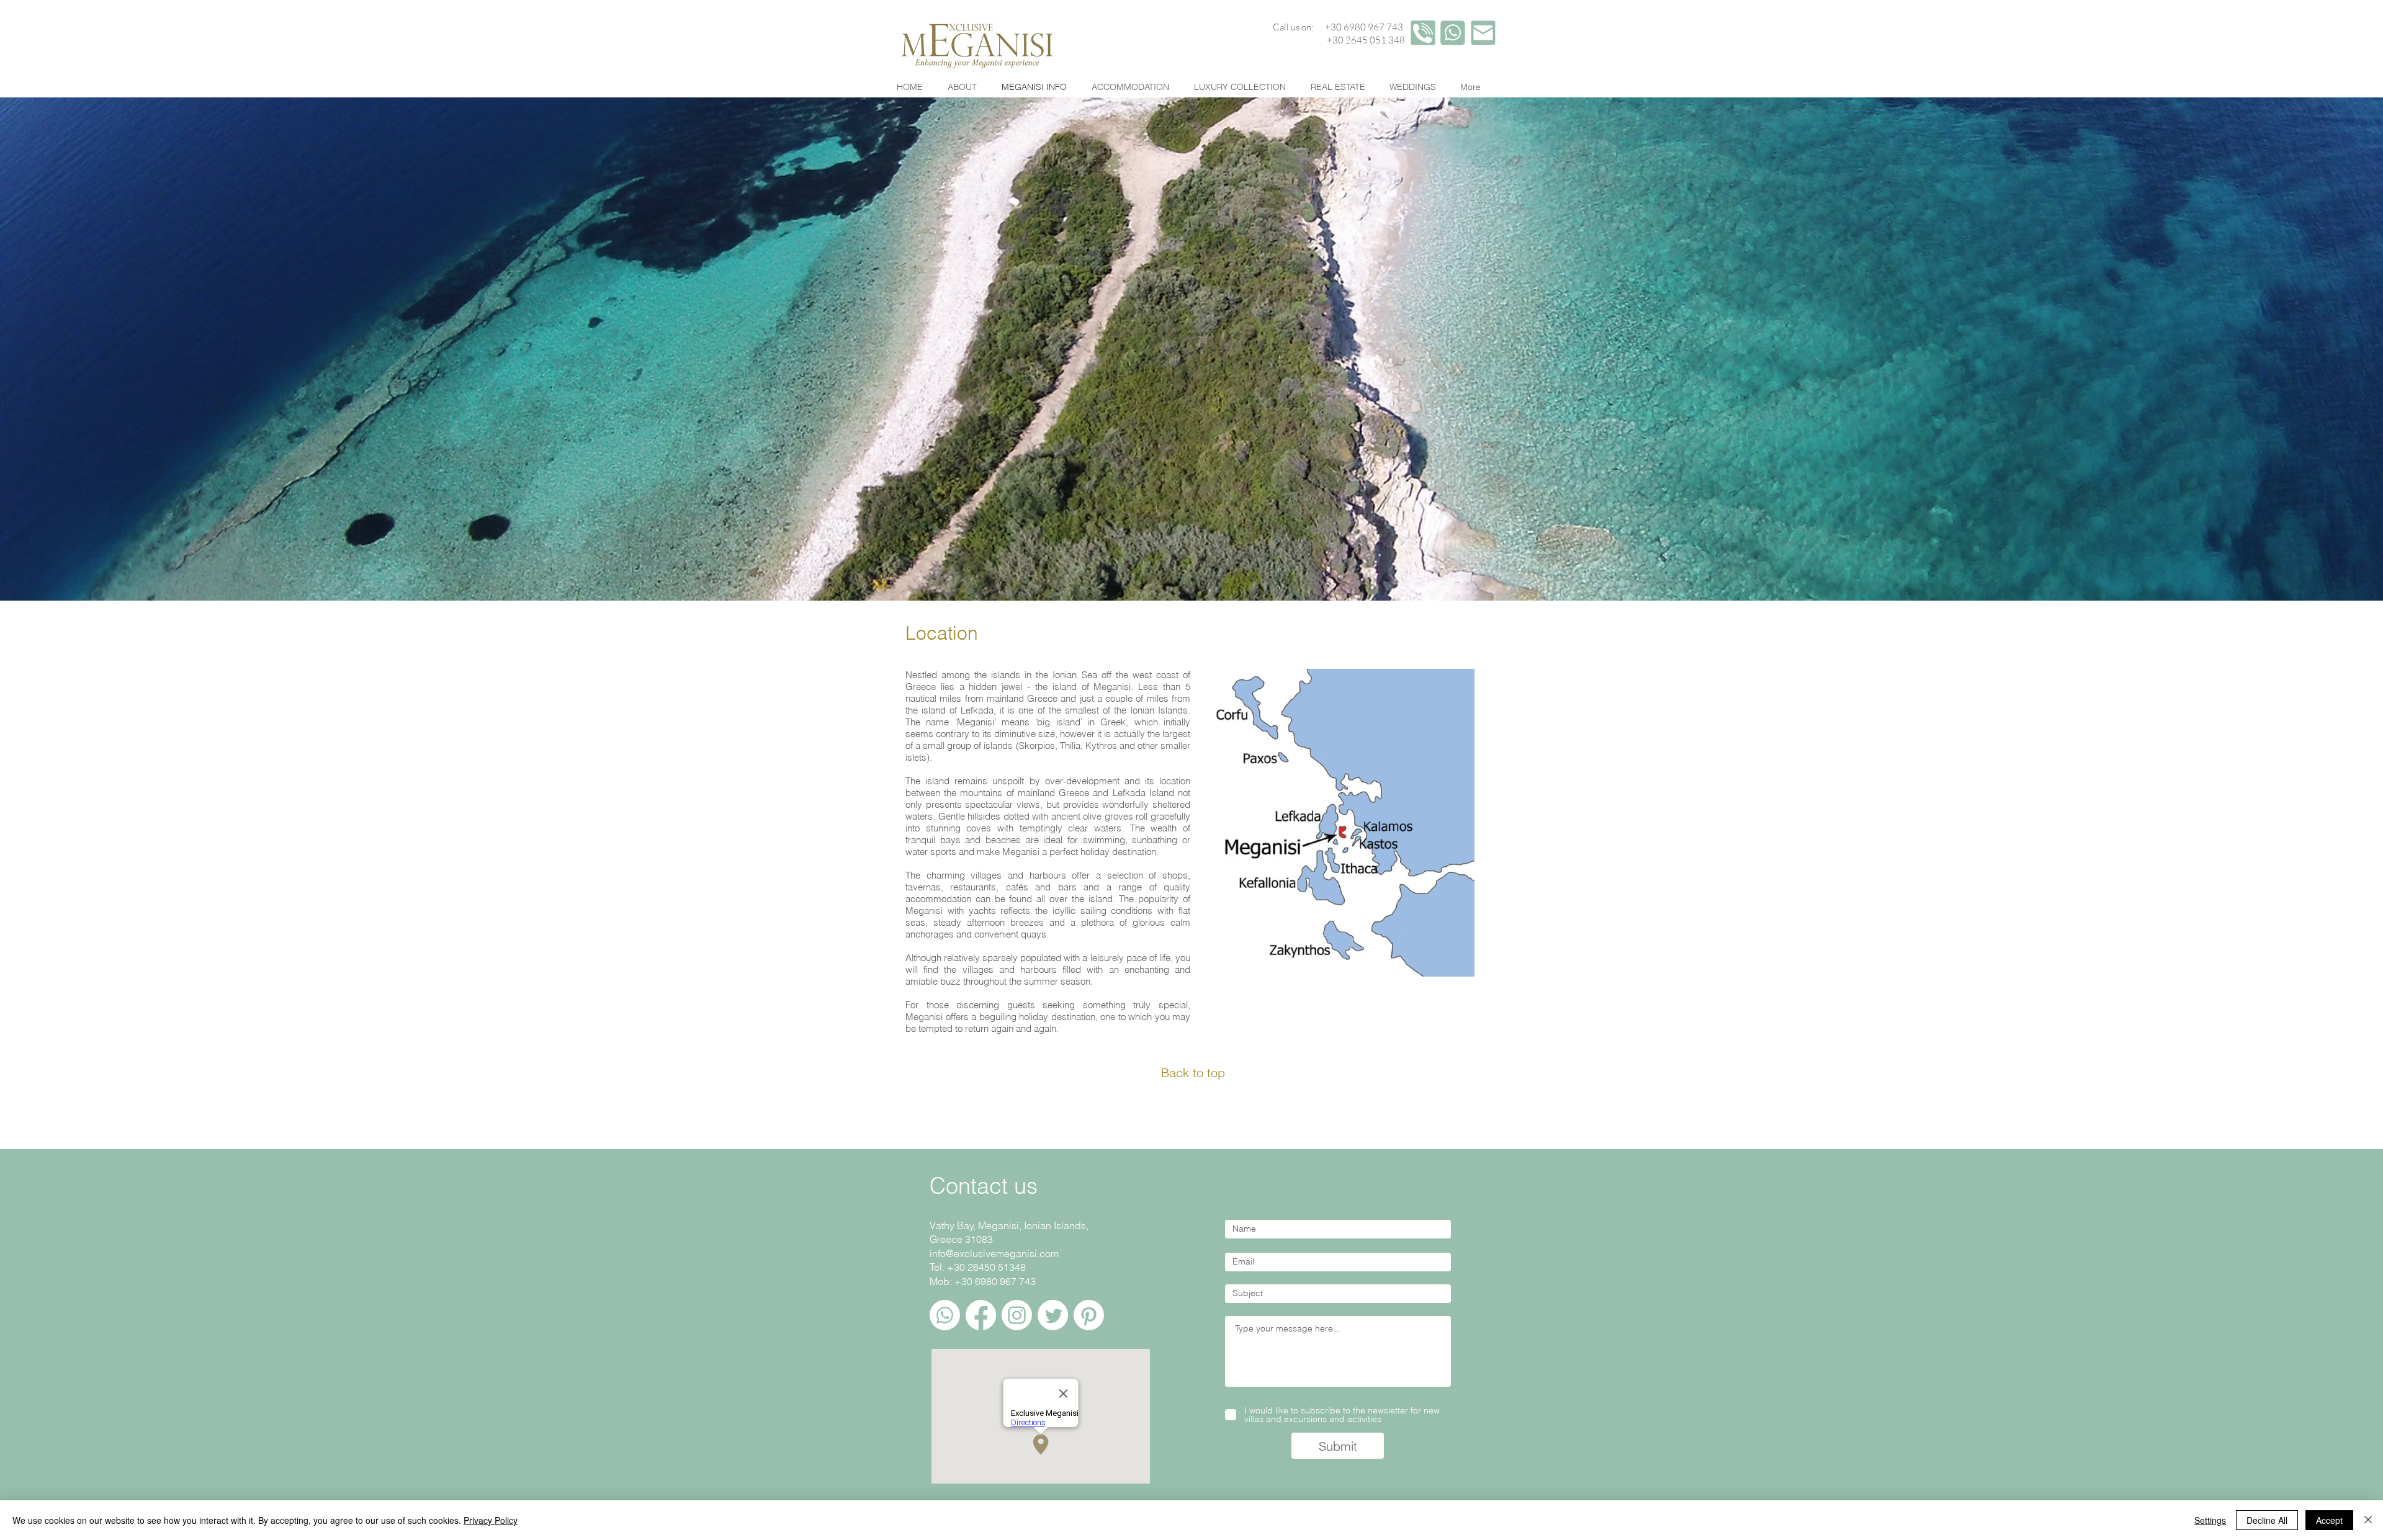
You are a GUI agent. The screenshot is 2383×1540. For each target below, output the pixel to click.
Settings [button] (2210, 1520)
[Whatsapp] (945, 1315)
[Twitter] (1053, 1315)
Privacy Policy (491, 1520)
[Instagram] (1017, 1315)
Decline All (2267, 1520)
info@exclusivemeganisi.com (994, 1253)
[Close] (2368, 1520)
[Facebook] (981, 1315)
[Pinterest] (1089, 1315)
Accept (2329, 1520)
